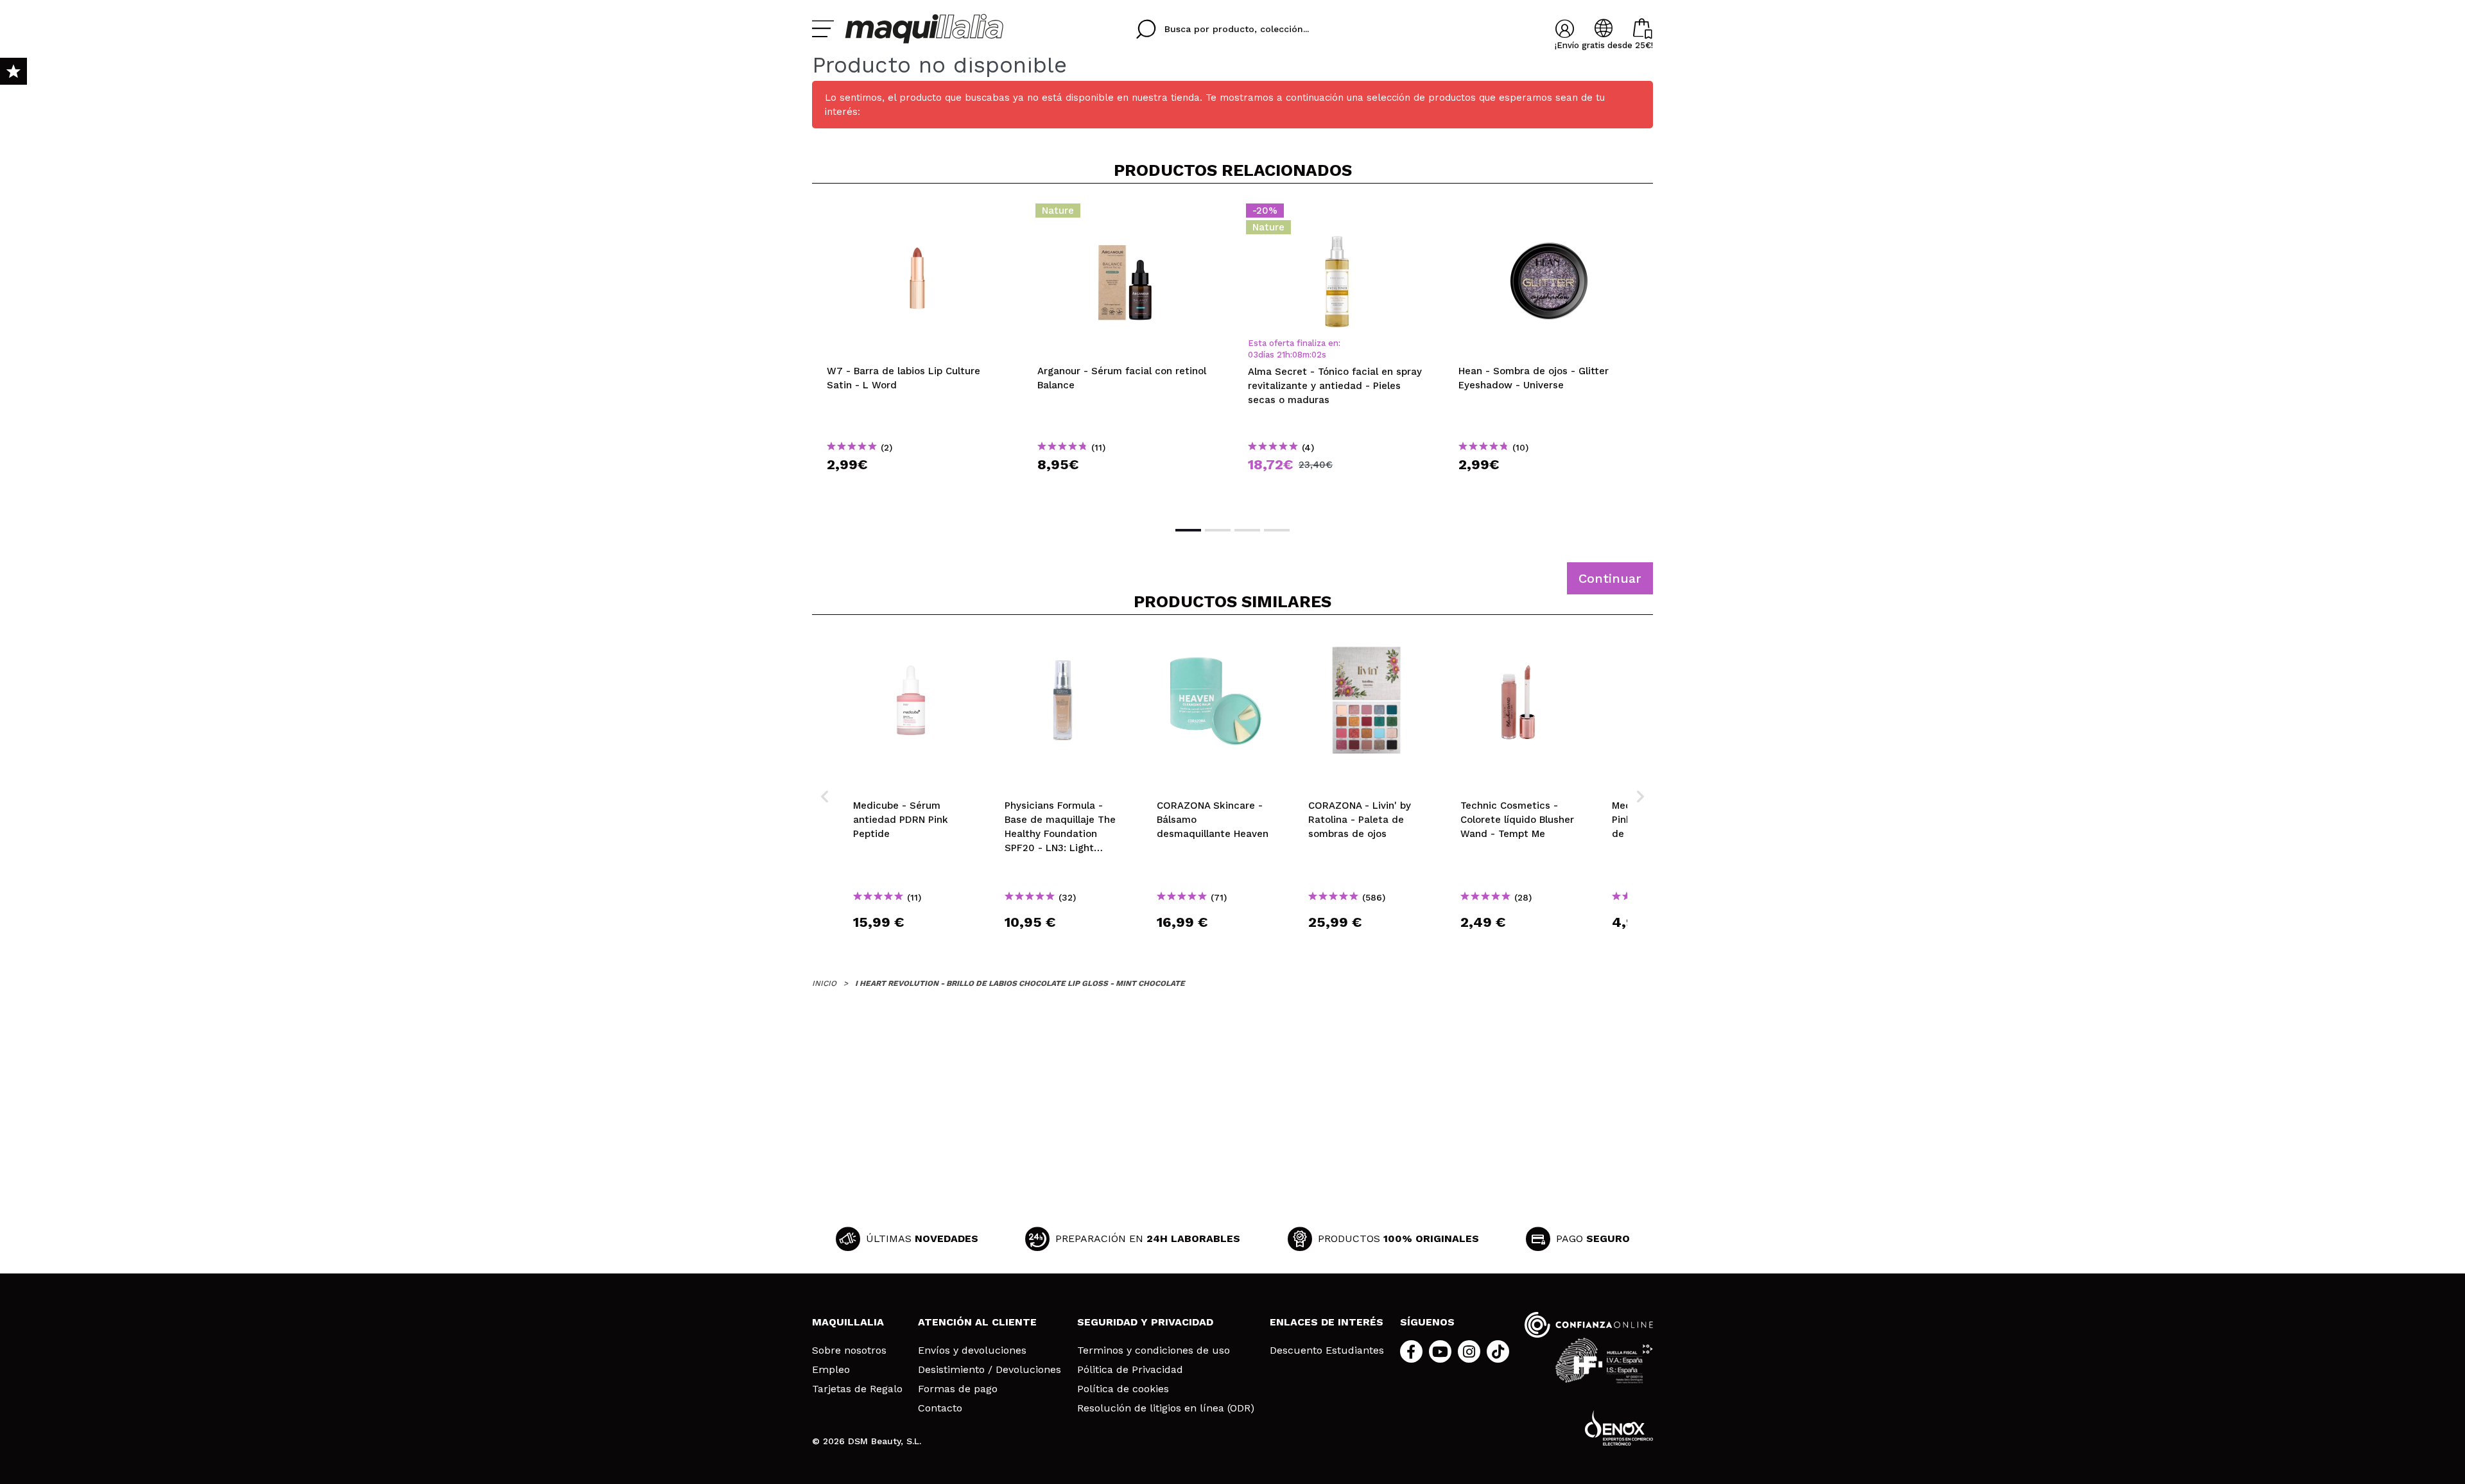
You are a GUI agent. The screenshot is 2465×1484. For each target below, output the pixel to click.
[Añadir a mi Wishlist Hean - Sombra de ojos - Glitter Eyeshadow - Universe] (1549, 214)
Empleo (831, 1370)
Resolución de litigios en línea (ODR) (1166, 1408)
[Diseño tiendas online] (1619, 1428)
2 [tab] (1218, 530)
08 (1297, 355)
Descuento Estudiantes (1327, 1350)
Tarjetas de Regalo (857, 1389)
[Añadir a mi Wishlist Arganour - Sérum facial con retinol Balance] (1128, 214)
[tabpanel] (917, 354)
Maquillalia (848, 1322)
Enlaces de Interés (1327, 1322)
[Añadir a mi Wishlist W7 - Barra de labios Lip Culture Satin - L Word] (917, 214)
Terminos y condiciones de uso (1154, 1350)
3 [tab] (1247, 530)
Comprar (917, 487)
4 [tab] (1277, 530)
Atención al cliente (977, 1322)
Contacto (940, 1408)
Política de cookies (1123, 1389)
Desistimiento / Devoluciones (990, 1370)
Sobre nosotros (849, 1350)
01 (1316, 355)
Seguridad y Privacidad (1145, 1322)
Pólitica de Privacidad (1130, 1370)
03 (1253, 355)
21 (1281, 355)
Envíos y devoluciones (972, 1350)
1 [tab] (1188, 530)
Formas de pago (958, 1389)
